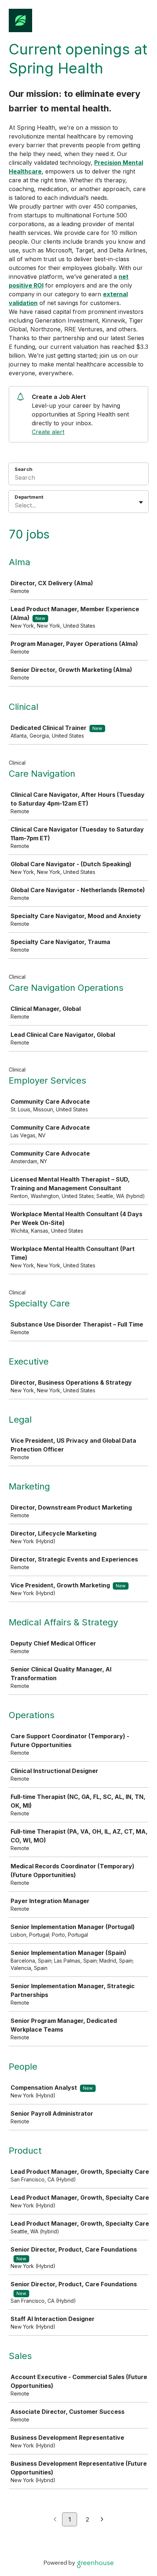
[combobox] (16, 505)
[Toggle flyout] (141, 502)
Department (29, 497)
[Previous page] (55, 2520)
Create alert (48, 432)
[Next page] (102, 2520)
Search (24, 469)
